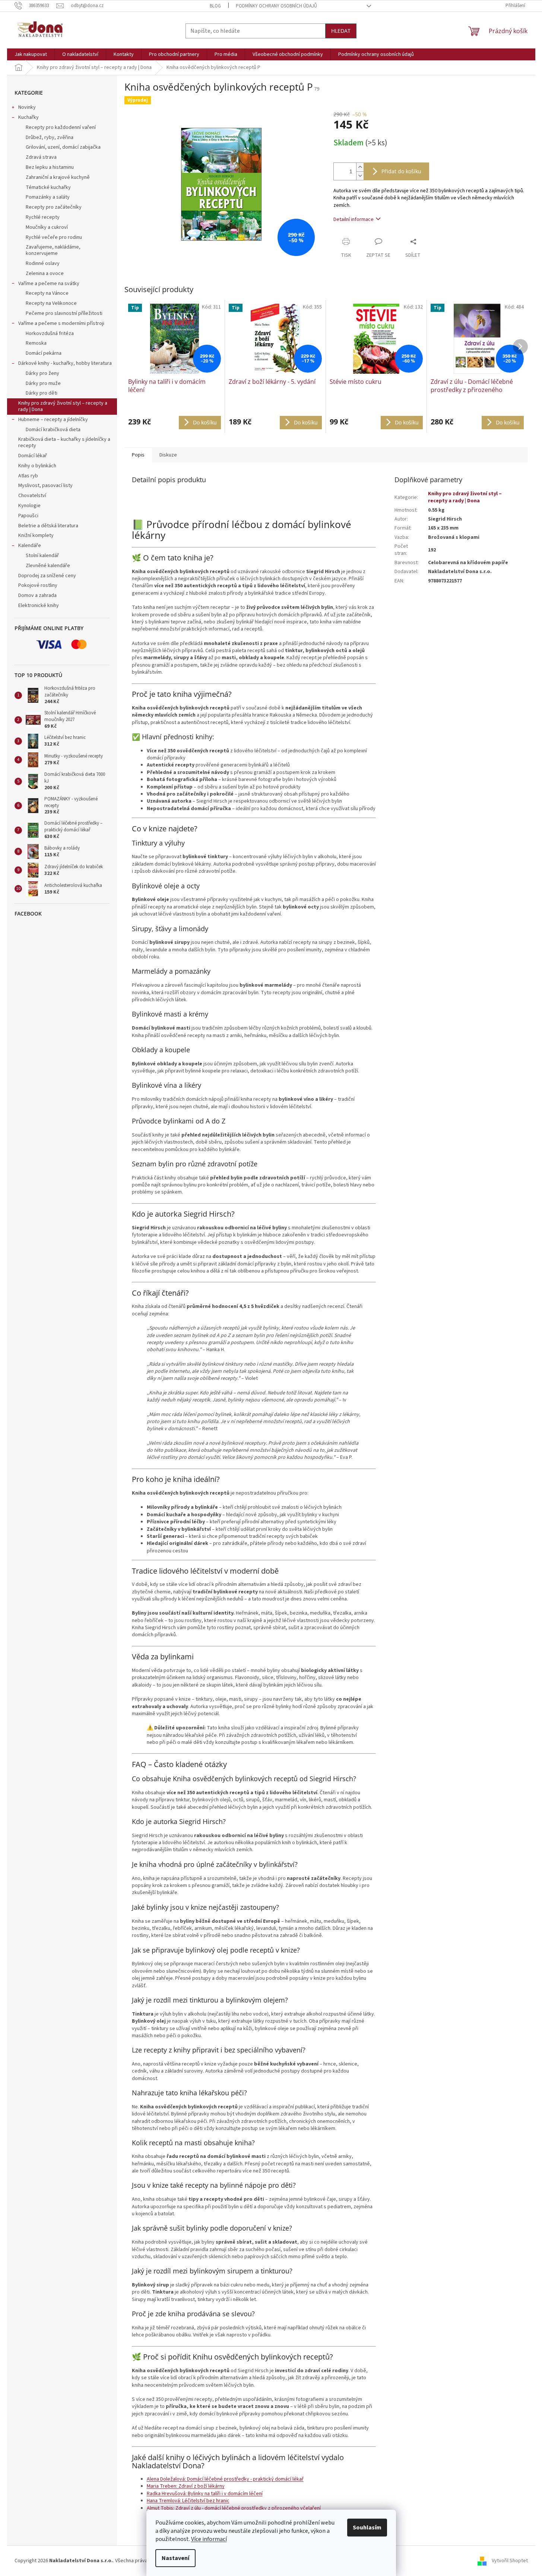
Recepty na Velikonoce (51, 303)
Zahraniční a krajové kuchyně (58, 177)
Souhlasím (367, 2528)
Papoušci (28, 516)
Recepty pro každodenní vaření (61, 127)
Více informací (209, 2539)
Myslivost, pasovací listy (45, 486)
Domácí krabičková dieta (53, 430)
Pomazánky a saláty (48, 197)
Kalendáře (30, 546)
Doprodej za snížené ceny (47, 576)
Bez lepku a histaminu (50, 167)
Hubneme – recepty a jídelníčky (53, 420)
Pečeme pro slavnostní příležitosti (64, 313)
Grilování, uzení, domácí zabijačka (63, 147)
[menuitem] (31, 54)
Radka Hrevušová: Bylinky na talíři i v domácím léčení (205, 2494)
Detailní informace (354, 219)
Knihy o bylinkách (37, 466)
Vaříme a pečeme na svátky (49, 284)
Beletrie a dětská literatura (48, 526)
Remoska (36, 343)
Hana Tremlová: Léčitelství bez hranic (188, 2501)
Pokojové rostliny (38, 585)
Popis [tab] (138, 455)
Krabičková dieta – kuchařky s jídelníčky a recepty (64, 442)
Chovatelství (32, 496)
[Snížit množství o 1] (360, 176)
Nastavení (175, 2558)
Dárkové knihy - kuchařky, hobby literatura (65, 363)
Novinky (27, 107)
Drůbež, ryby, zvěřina (50, 138)
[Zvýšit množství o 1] (360, 167)
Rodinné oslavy (43, 263)
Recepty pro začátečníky (54, 207)
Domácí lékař (33, 456)
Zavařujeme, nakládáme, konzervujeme (53, 250)
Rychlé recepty (43, 217)
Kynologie (29, 506)
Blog (215, 6)
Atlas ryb (28, 476)
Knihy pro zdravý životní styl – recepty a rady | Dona (63, 406)
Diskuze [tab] (168, 455)
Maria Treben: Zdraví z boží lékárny (186, 2486)
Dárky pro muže (43, 383)
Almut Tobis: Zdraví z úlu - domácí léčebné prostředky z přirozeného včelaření (234, 2508)
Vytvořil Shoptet (510, 2561)
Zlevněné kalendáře (48, 566)
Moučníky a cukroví (47, 227)
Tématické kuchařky (48, 187)
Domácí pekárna (44, 353)
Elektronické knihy (39, 606)
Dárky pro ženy (42, 373)
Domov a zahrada (37, 595)
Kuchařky (28, 117)
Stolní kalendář (42, 556)
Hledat (341, 31)
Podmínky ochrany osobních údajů (276, 6)
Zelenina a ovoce (45, 274)
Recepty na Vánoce (47, 293)
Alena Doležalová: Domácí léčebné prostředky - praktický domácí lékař (225, 2479)
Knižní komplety (36, 535)
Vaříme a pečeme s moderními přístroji (61, 323)
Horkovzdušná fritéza (50, 334)
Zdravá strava (41, 157)
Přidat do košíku (401, 171)
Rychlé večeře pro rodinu (54, 237)
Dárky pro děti (42, 393)
